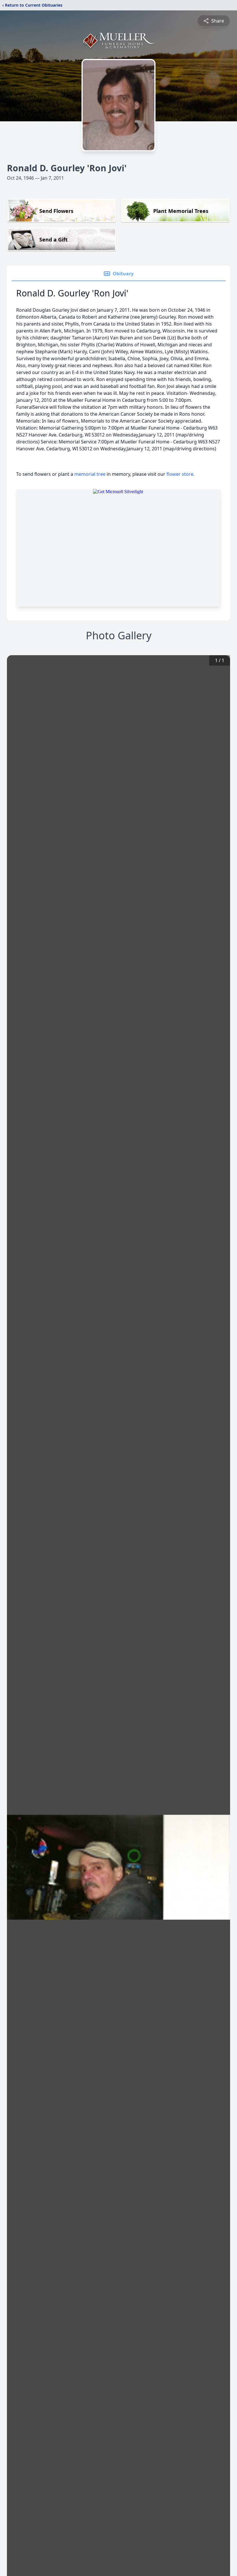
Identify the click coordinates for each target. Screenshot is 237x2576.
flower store (180, 474)
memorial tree (90, 474)
